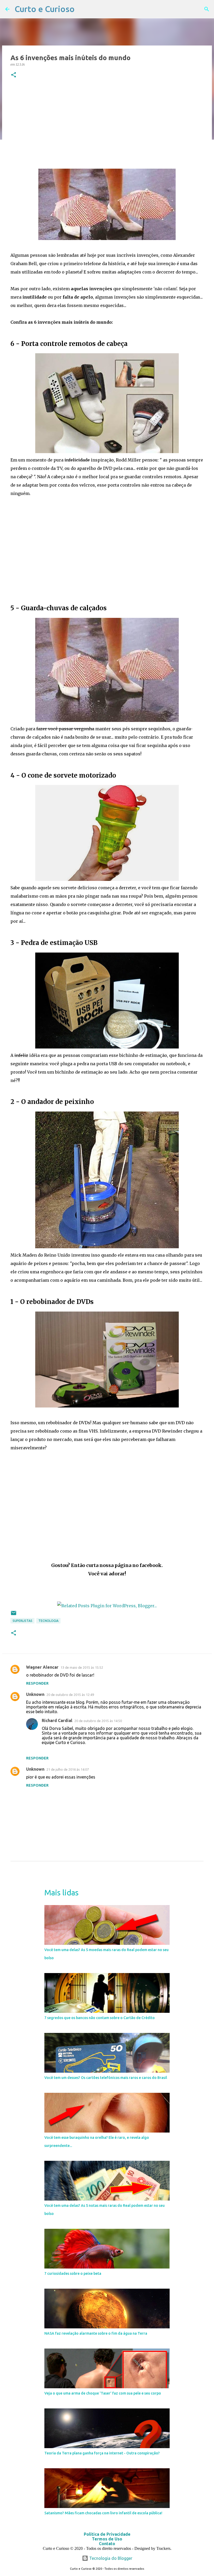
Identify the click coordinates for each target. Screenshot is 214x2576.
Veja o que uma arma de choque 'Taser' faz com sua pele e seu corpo (103, 2393)
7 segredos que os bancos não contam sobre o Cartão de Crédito (100, 2018)
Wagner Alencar (42, 1667)
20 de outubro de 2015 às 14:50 (98, 1721)
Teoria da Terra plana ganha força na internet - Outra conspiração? (102, 2453)
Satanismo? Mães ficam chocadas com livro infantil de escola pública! (103, 2513)
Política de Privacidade (107, 2534)
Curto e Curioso (45, 9)
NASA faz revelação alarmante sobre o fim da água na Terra (96, 2333)
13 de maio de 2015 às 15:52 (82, 1667)
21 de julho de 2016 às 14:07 (68, 1769)
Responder (37, 1683)
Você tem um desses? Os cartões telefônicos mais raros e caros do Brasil (106, 2078)
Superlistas (22, 1621)
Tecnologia (48, 1621)
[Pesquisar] (207, 9)
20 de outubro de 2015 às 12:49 (70, 1695)
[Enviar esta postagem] (14, 1615)
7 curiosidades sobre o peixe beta (73, 2273)
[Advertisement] (107, 124)
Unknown (35, 1694)
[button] (14, 75)
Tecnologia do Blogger (110, 2558)
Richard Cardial (57, 1720)
